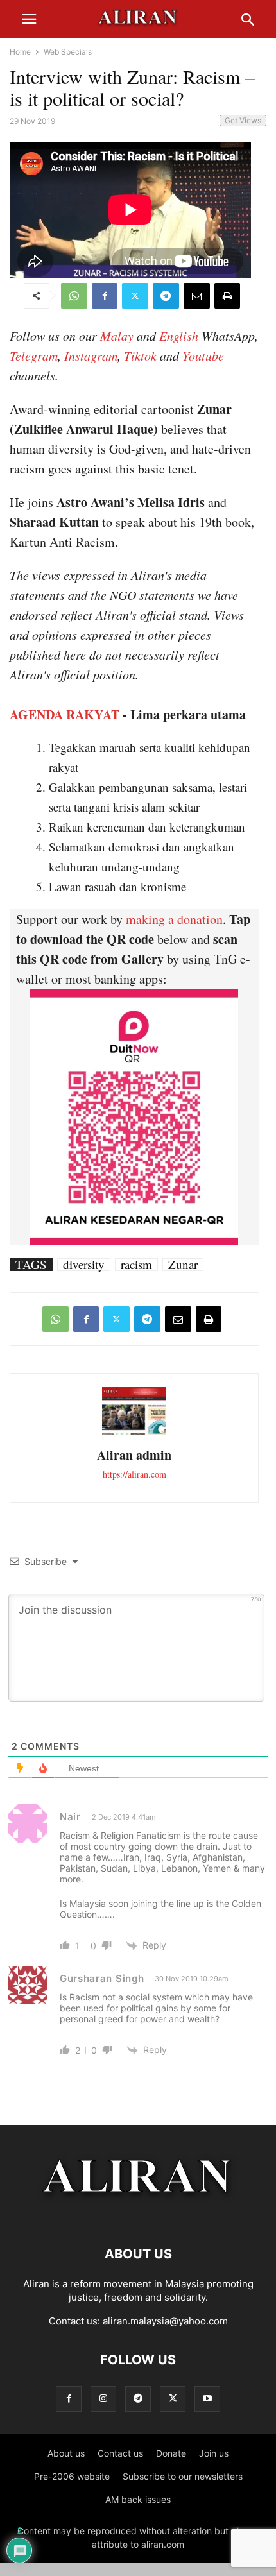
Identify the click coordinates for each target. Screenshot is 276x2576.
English (179, 336)
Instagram (91, 355)
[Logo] (138, 2215)
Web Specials (68, 52)
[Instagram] (103, 2399)
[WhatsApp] (74, 296)
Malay (117, 336)
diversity (84, 1265)
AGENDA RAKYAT (65, 714)
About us (66, 2453)
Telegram (34, 355)
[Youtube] (207, 2399)
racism (136, 1265)
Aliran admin (134, 1455)
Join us (214, 2453)
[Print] (227, 296)
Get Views (243, 120)
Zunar (183, 1265)
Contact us (120, 2453)
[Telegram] (166, 296)
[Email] (197, 296)
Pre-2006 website (72, 2476)
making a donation (174, 919)
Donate (171, 2453)
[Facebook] (105, 296)
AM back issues (138, 2499)
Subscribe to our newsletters (183, 2476)
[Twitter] (135, 296)
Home (20, 52)
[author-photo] (134, 1434)
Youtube (203, 355)
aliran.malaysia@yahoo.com (165, 2321)
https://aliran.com (134, 1474)
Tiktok (140, 355)
